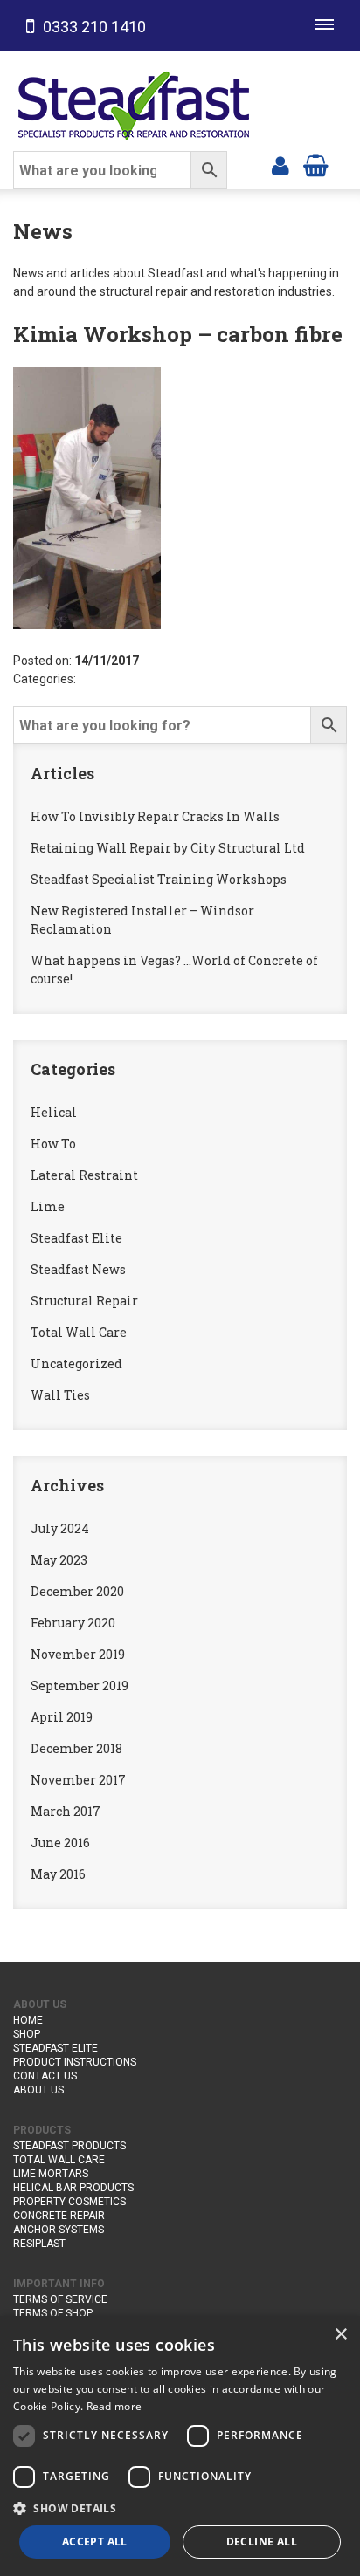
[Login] (280, 164)
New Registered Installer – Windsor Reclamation (142, 920)
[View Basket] (316, 164)
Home (28, 2020)
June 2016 (60, 1843)
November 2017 (78, 1780)
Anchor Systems (59, 2230)
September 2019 (80, 1685)
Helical (54, 1112)
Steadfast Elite (76, 1238)
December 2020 (77, 1591)
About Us (38, 2090)
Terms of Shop (53, 2313)
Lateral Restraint (84, 1175)
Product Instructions (75, 2062)
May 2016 (58, 1874)
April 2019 (62, 1717)
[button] (180, 2508)
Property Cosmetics (69, 2202)
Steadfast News (78, 1269)
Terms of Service (60, 2299)
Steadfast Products (69, 2146)
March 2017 (66, 1811)
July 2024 (60, 1528)
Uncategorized (76, 1363)
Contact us (45, 2076)
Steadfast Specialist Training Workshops (159, 879)
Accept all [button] (95, 2542)
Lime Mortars (51, 2174)
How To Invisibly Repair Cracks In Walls (155, 816)
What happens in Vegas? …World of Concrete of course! (174, 969)
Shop (27, 2034)
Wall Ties (60, 1395)
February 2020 (73, 1623)
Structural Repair (84, 1301)
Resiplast (39, 2244)
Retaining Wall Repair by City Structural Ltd (168, 848)
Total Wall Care (79, 1332)
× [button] (340, 2335)
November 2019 (78, 1654)
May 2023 (59, 1560)
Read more (114, 2406)
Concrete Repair (59, 2216)
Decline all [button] (262, 2542)
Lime (48, 1206)
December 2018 (76, 1748)
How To (53, 1144)
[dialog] (180, 2446)
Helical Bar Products (73, 2188)
